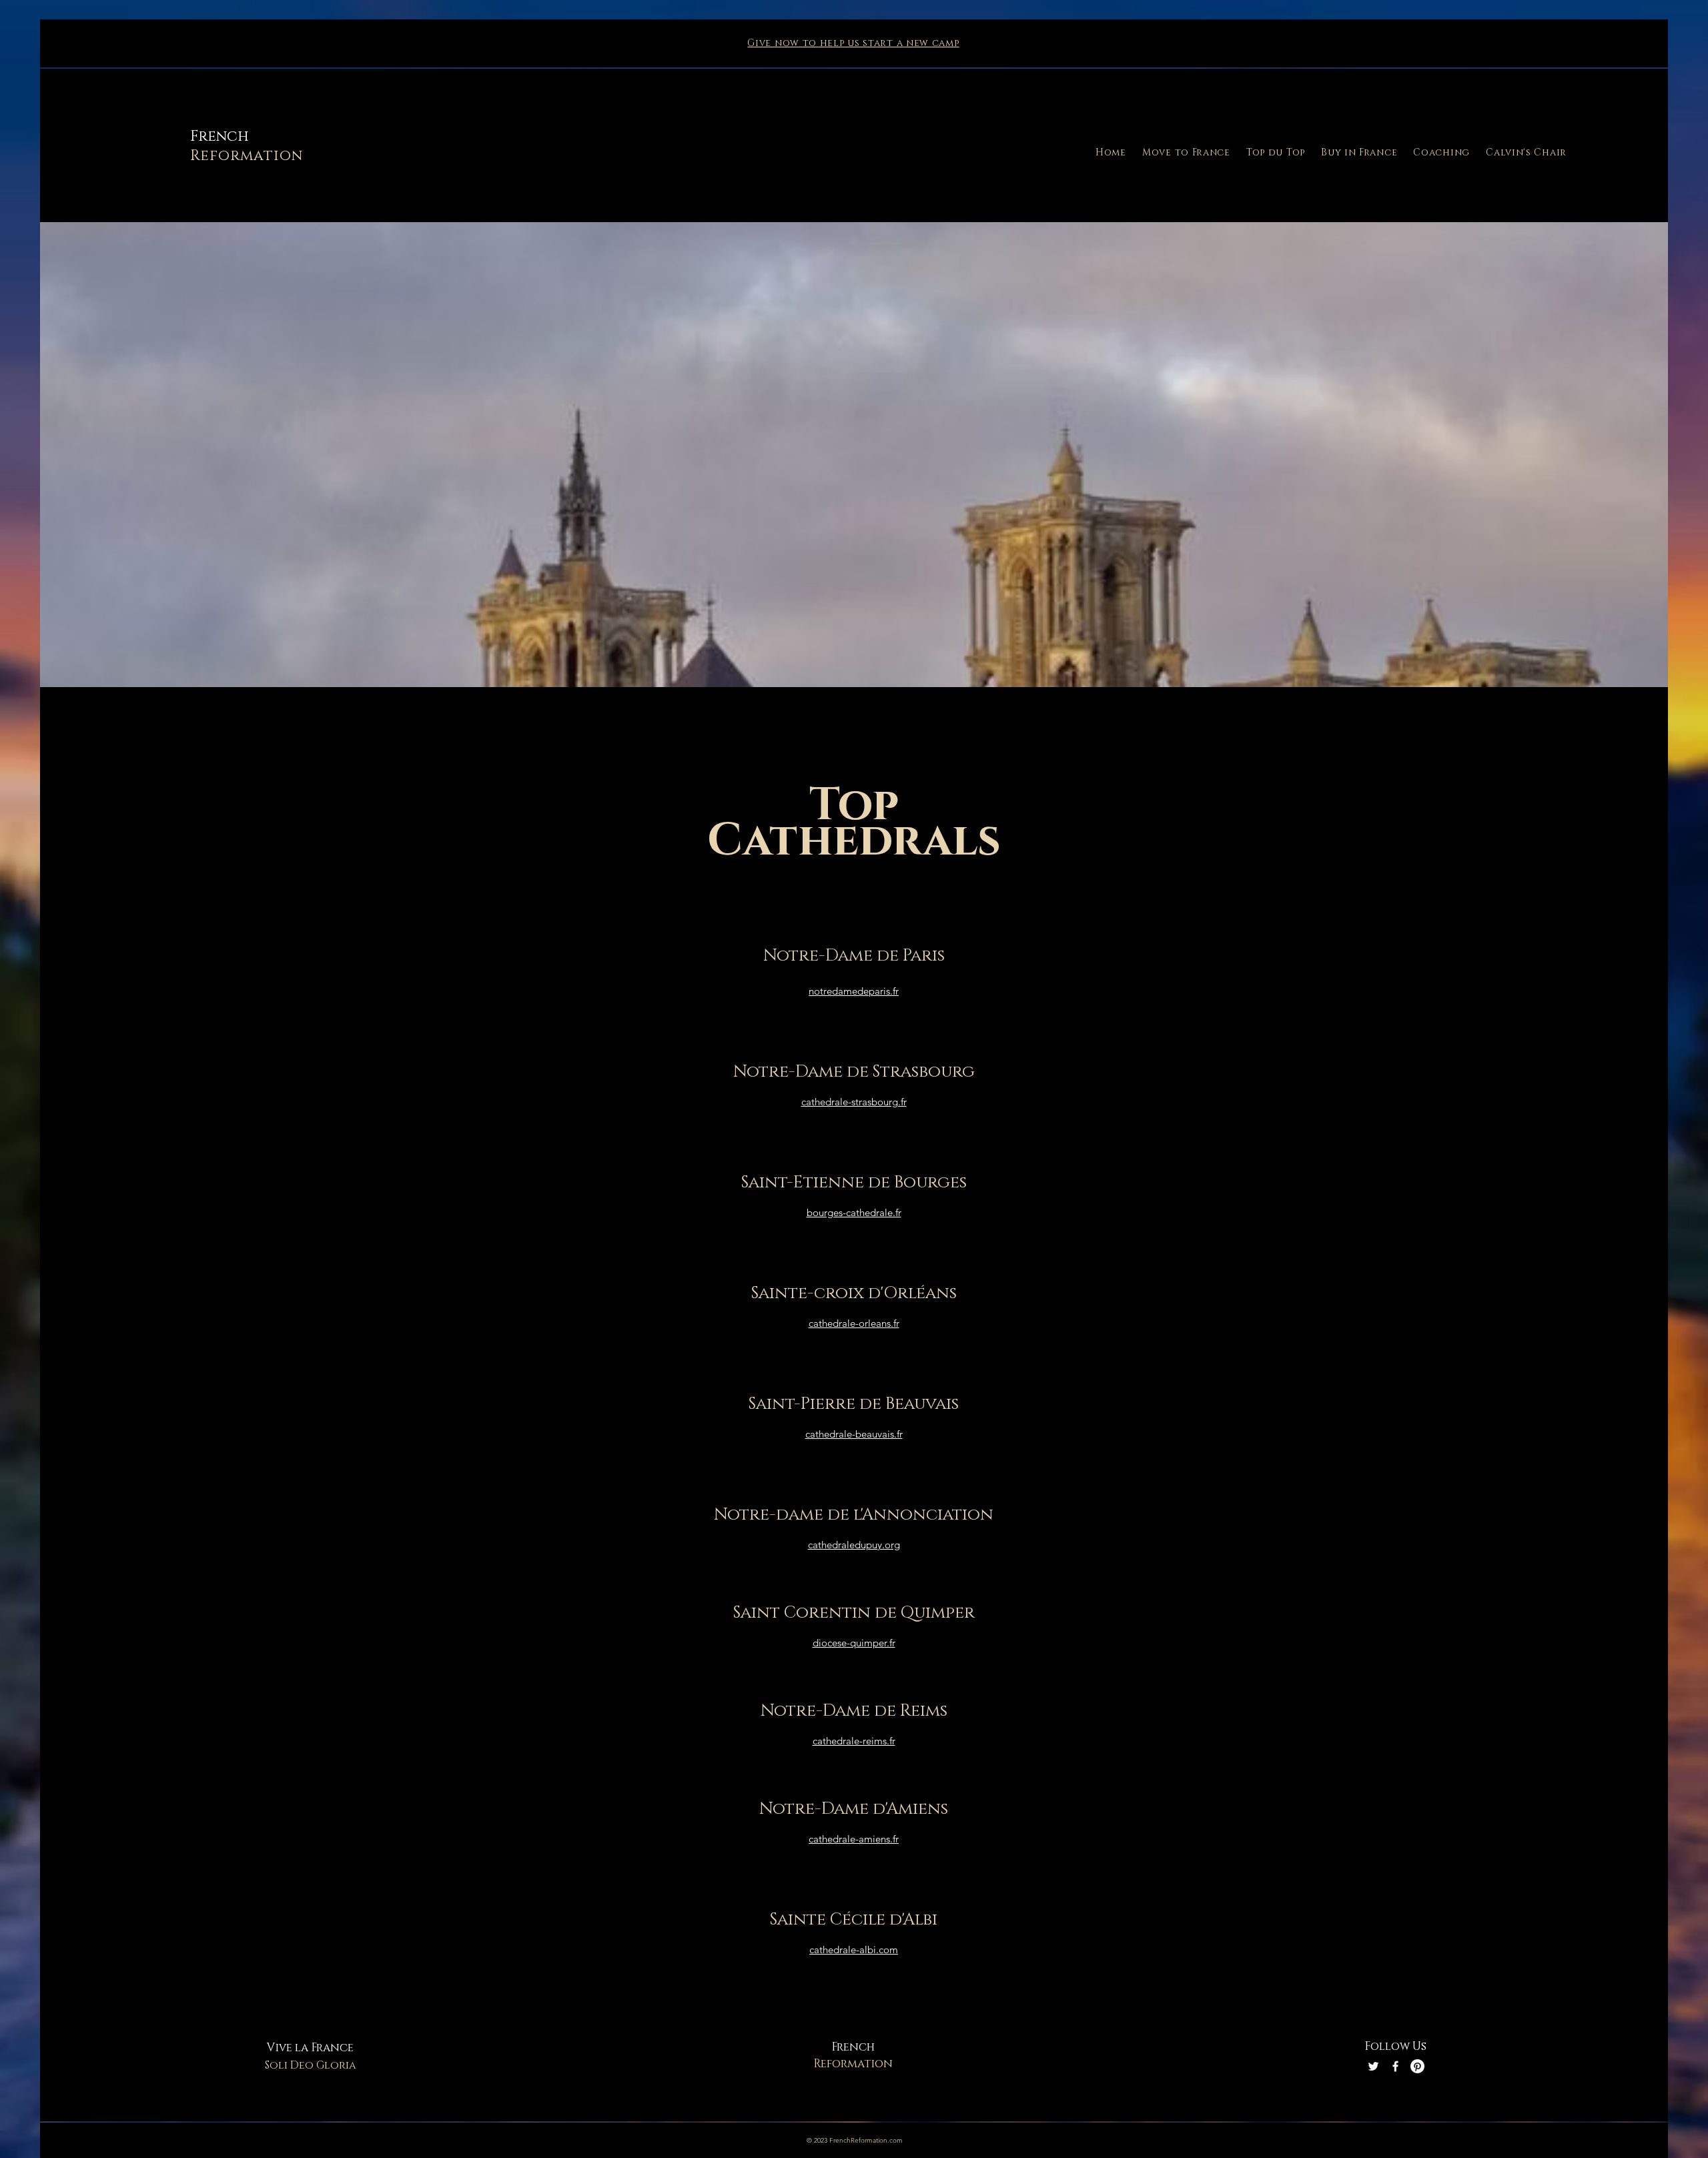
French (220, 136)
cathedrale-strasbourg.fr (854, 1102)
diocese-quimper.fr (854, 1643)
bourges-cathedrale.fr (854, 1212)
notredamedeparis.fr (854, 991)
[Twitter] (1373, 2066)
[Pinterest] (1417, 2066)
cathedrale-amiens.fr (854, 1839)
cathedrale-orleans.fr (854, 1323)
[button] (1186, 152)
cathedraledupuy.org (854, 1545)
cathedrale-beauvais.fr (854, 1434)
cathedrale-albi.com (854, 1950)
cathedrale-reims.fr (854, 1741)
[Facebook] (1395, 2066)
